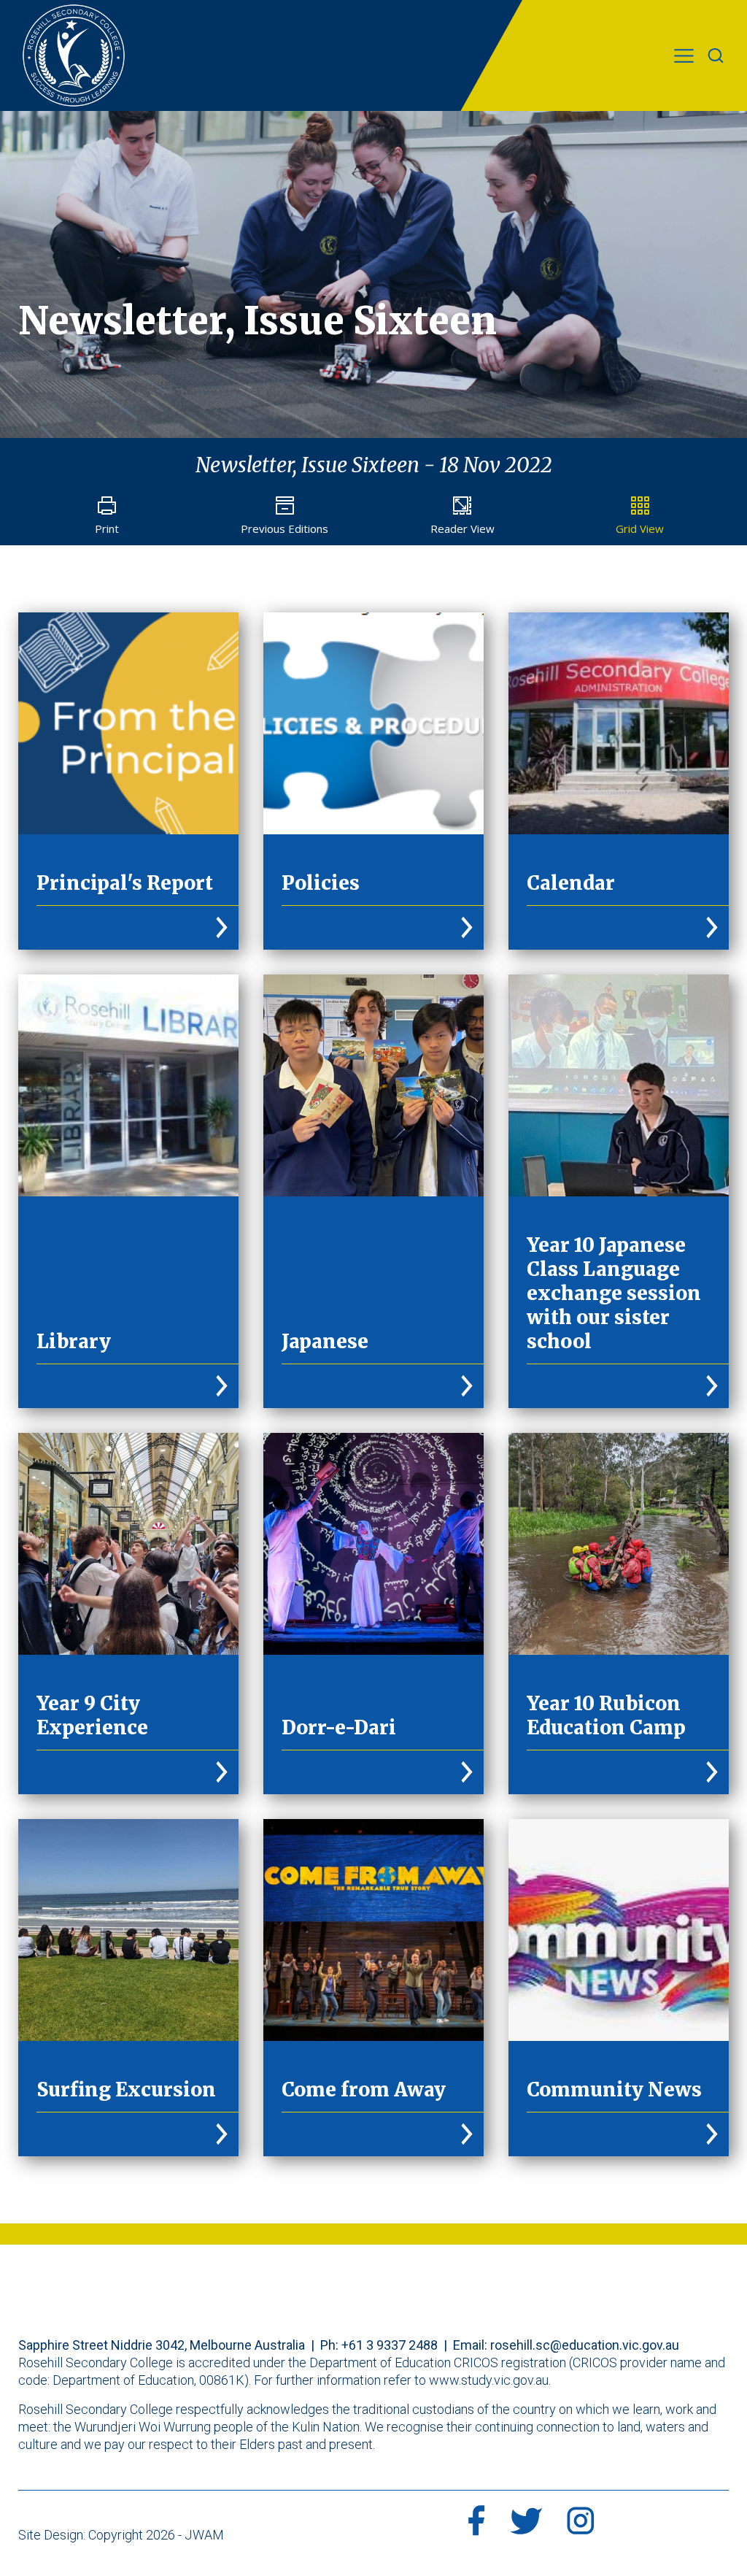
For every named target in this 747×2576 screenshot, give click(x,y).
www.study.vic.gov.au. (490, 2380)
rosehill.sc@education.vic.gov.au (585, 2345)
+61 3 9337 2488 (390, 2345)
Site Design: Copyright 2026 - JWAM (121, 2535)
